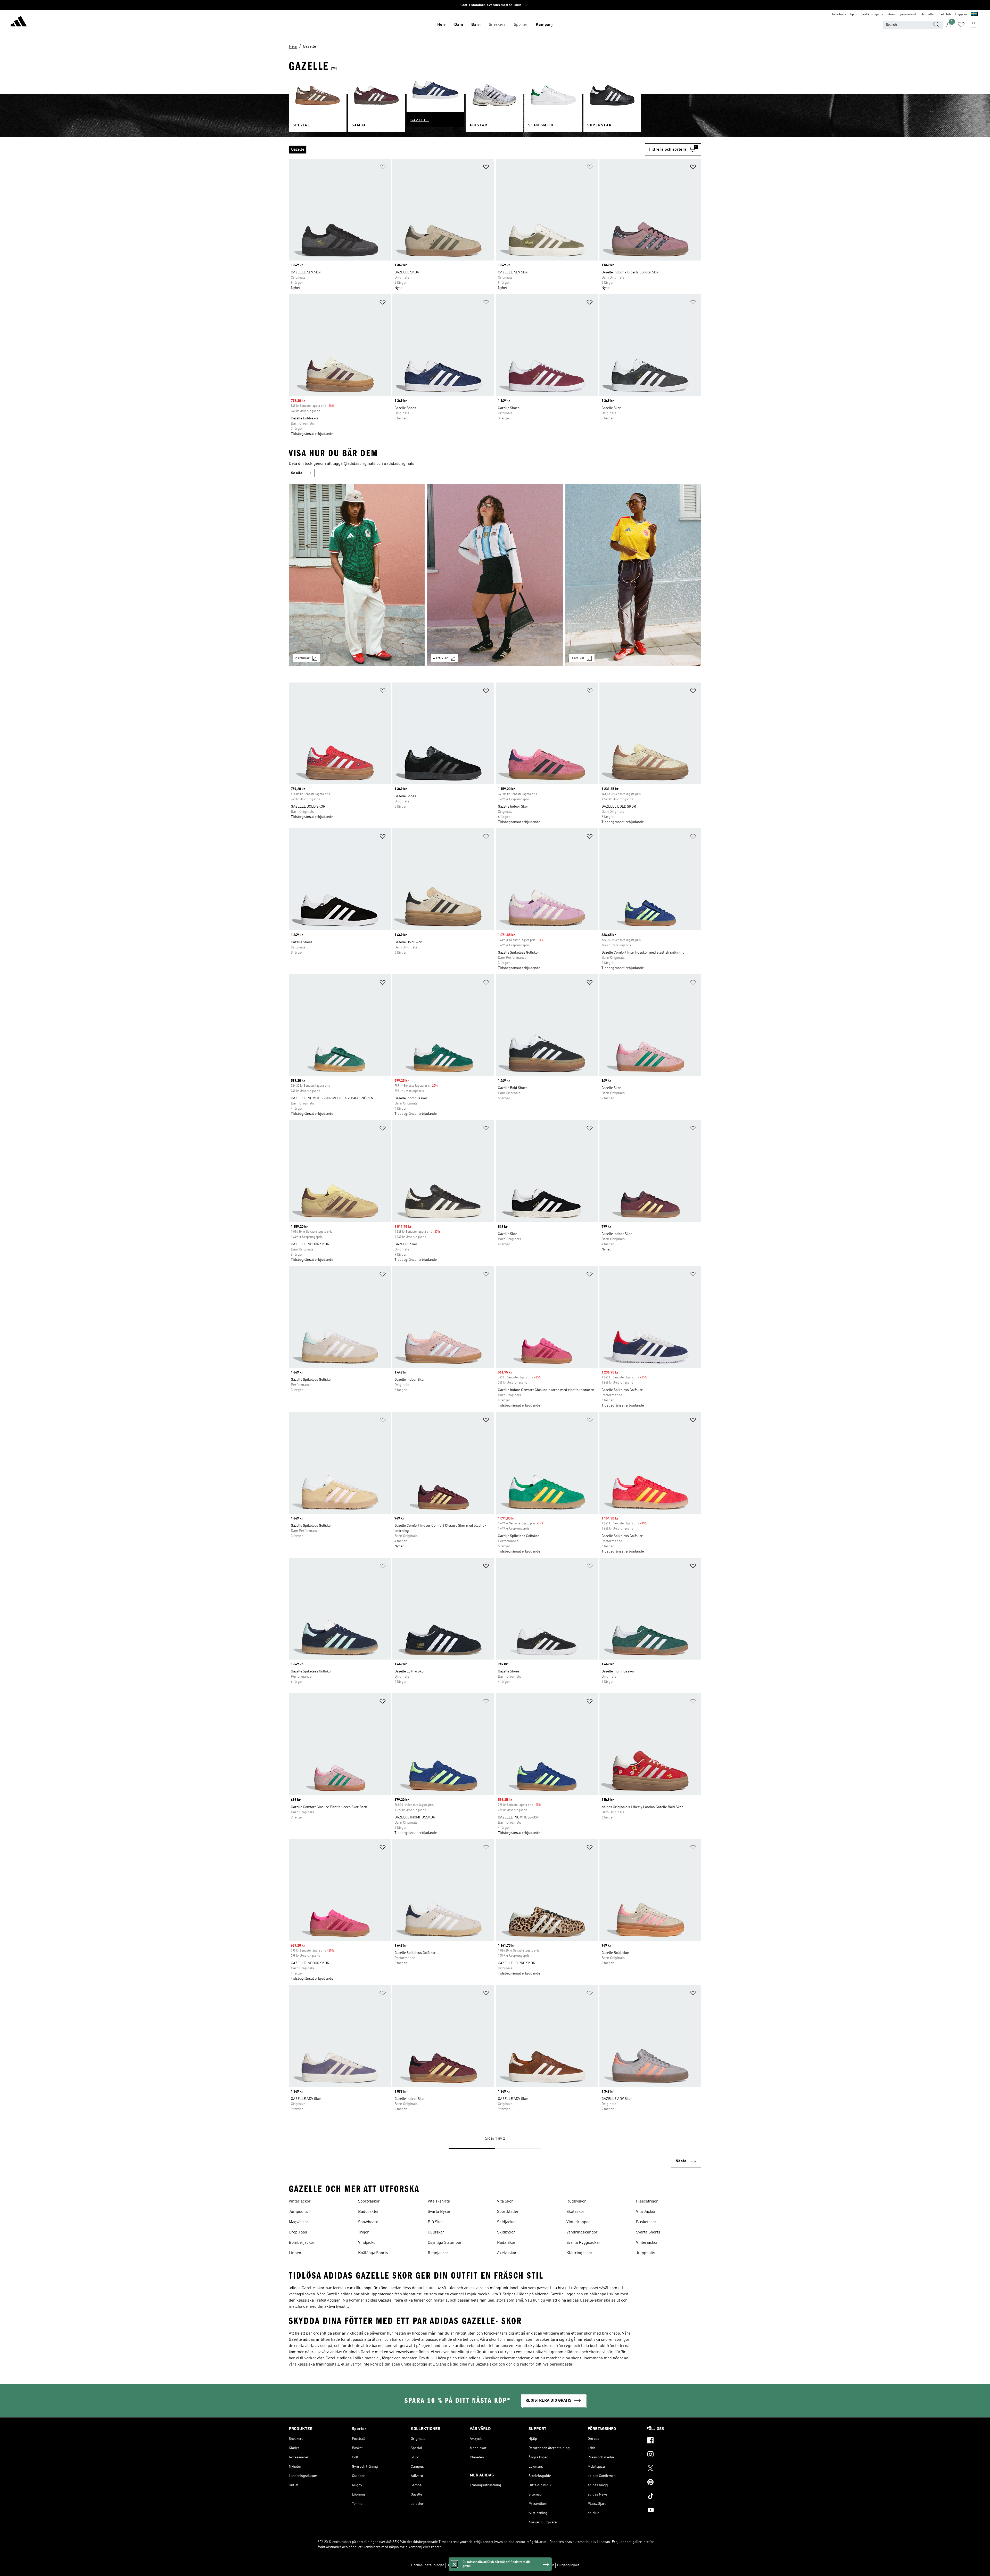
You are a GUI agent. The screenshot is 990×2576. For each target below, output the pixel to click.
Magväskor (299, 2222)
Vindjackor (368, 2243)
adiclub (946, 14)
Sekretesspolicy (497, 2565)
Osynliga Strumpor (445, 2243)
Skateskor (575, 2212)
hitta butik (839, 14)
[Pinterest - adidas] (674, 2483)
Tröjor (364, 2232)
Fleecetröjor (647, 2201)
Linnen (295, 2253)
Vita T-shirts (439, 2201)
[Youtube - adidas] (674, 2511)
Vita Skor (505, 2201)
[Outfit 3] (633, 575)
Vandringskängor (582, 2232)
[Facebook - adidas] (674, 2441)
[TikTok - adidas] (674, 2497)
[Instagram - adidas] (674, 2455)
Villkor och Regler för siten (533, 2565)
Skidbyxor (506, 2232)
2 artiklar (302, 658)
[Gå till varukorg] (973, 25)
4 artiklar (440, 658)
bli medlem (928, 14)
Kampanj (544, 25)
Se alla (297, 473)
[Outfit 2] (495, 575)
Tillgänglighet (568, 2565)
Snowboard (368, 2222)
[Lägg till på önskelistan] (383, 168)
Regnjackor (438, 2253)
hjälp (854, 14)
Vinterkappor (578, 2222)
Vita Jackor (646, 2212)
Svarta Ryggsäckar (583, 2243)
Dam (459, 25)
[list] (467, 150)
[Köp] (19, 22)
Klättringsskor (579, 2253)
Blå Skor (435, 2222)
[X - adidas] (674, 2469)
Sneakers (497, 25)
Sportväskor (369, 2201)
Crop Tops (298, 2232)
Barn (476, 25)
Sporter (521, 25)
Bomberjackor (302, 2243)
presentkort (908, 14)
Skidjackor (507, 2222)
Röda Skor (506, 2243)
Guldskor (436, 2232)
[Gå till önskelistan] (961, 25)
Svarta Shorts (648, 2232)
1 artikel (578, 658)
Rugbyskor (576, 2201)
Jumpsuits (298, 2212)
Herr (442, 25)
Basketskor (646, 2222)
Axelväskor (507, 2253)
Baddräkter (369, 2212)
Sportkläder (508, 2212)
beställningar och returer (879, 14)
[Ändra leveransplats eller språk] (974, 14)
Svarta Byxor (439, 2212)
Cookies (476, 2565)
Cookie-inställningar (428, 2565)
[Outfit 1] (357, 575)
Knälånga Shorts (373, 2253)
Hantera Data (457, 2565)
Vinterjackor (300, 2201)
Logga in (961, 14)
